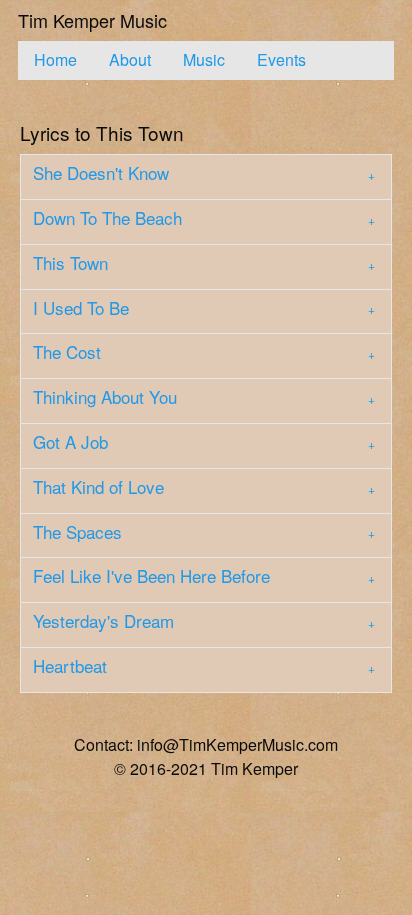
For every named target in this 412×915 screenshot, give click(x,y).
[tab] (205, 176)
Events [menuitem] (281, 59)
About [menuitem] (130, 59)
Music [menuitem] (204, 59)
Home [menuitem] (55, 59)
